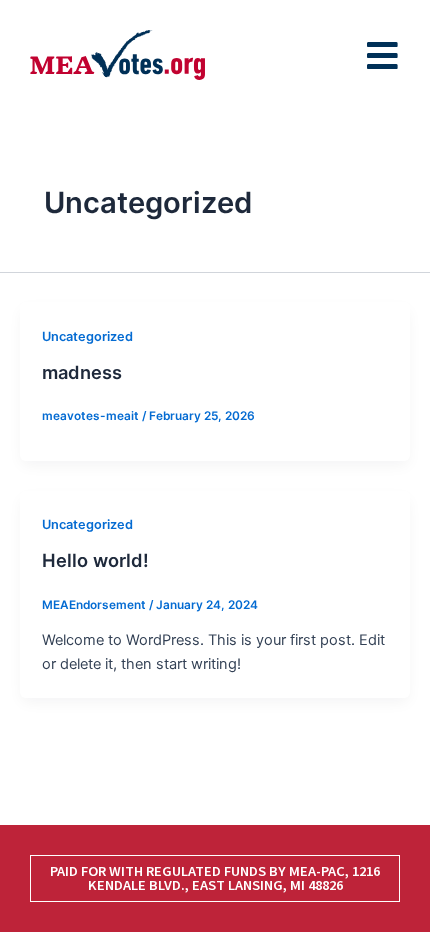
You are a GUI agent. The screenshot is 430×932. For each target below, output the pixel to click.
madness (82, 372)
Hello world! (95, 560)
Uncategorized (87, 336)
